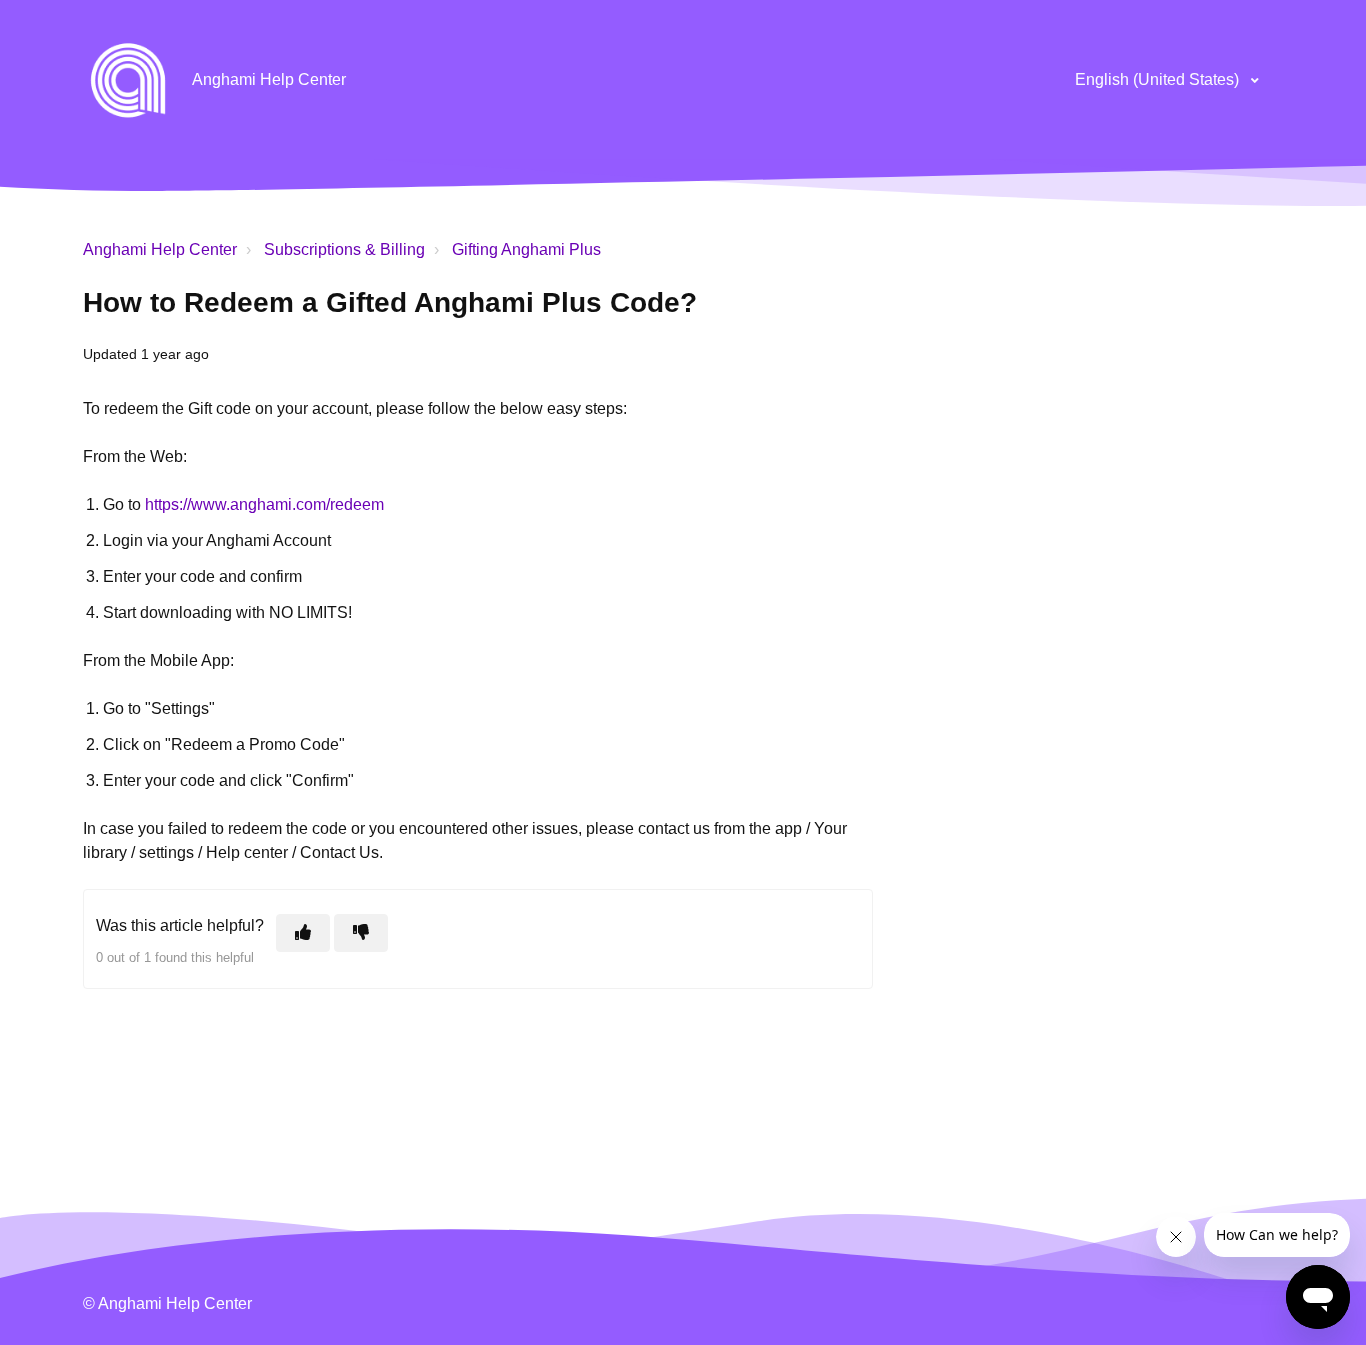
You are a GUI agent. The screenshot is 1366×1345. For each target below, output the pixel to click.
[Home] (128, 80)
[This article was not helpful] (361, 933)
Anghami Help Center (160, 249)
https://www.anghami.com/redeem (264, 504)
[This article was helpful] (303, 933)
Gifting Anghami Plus (526, 249)
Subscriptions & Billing (344, 249)
